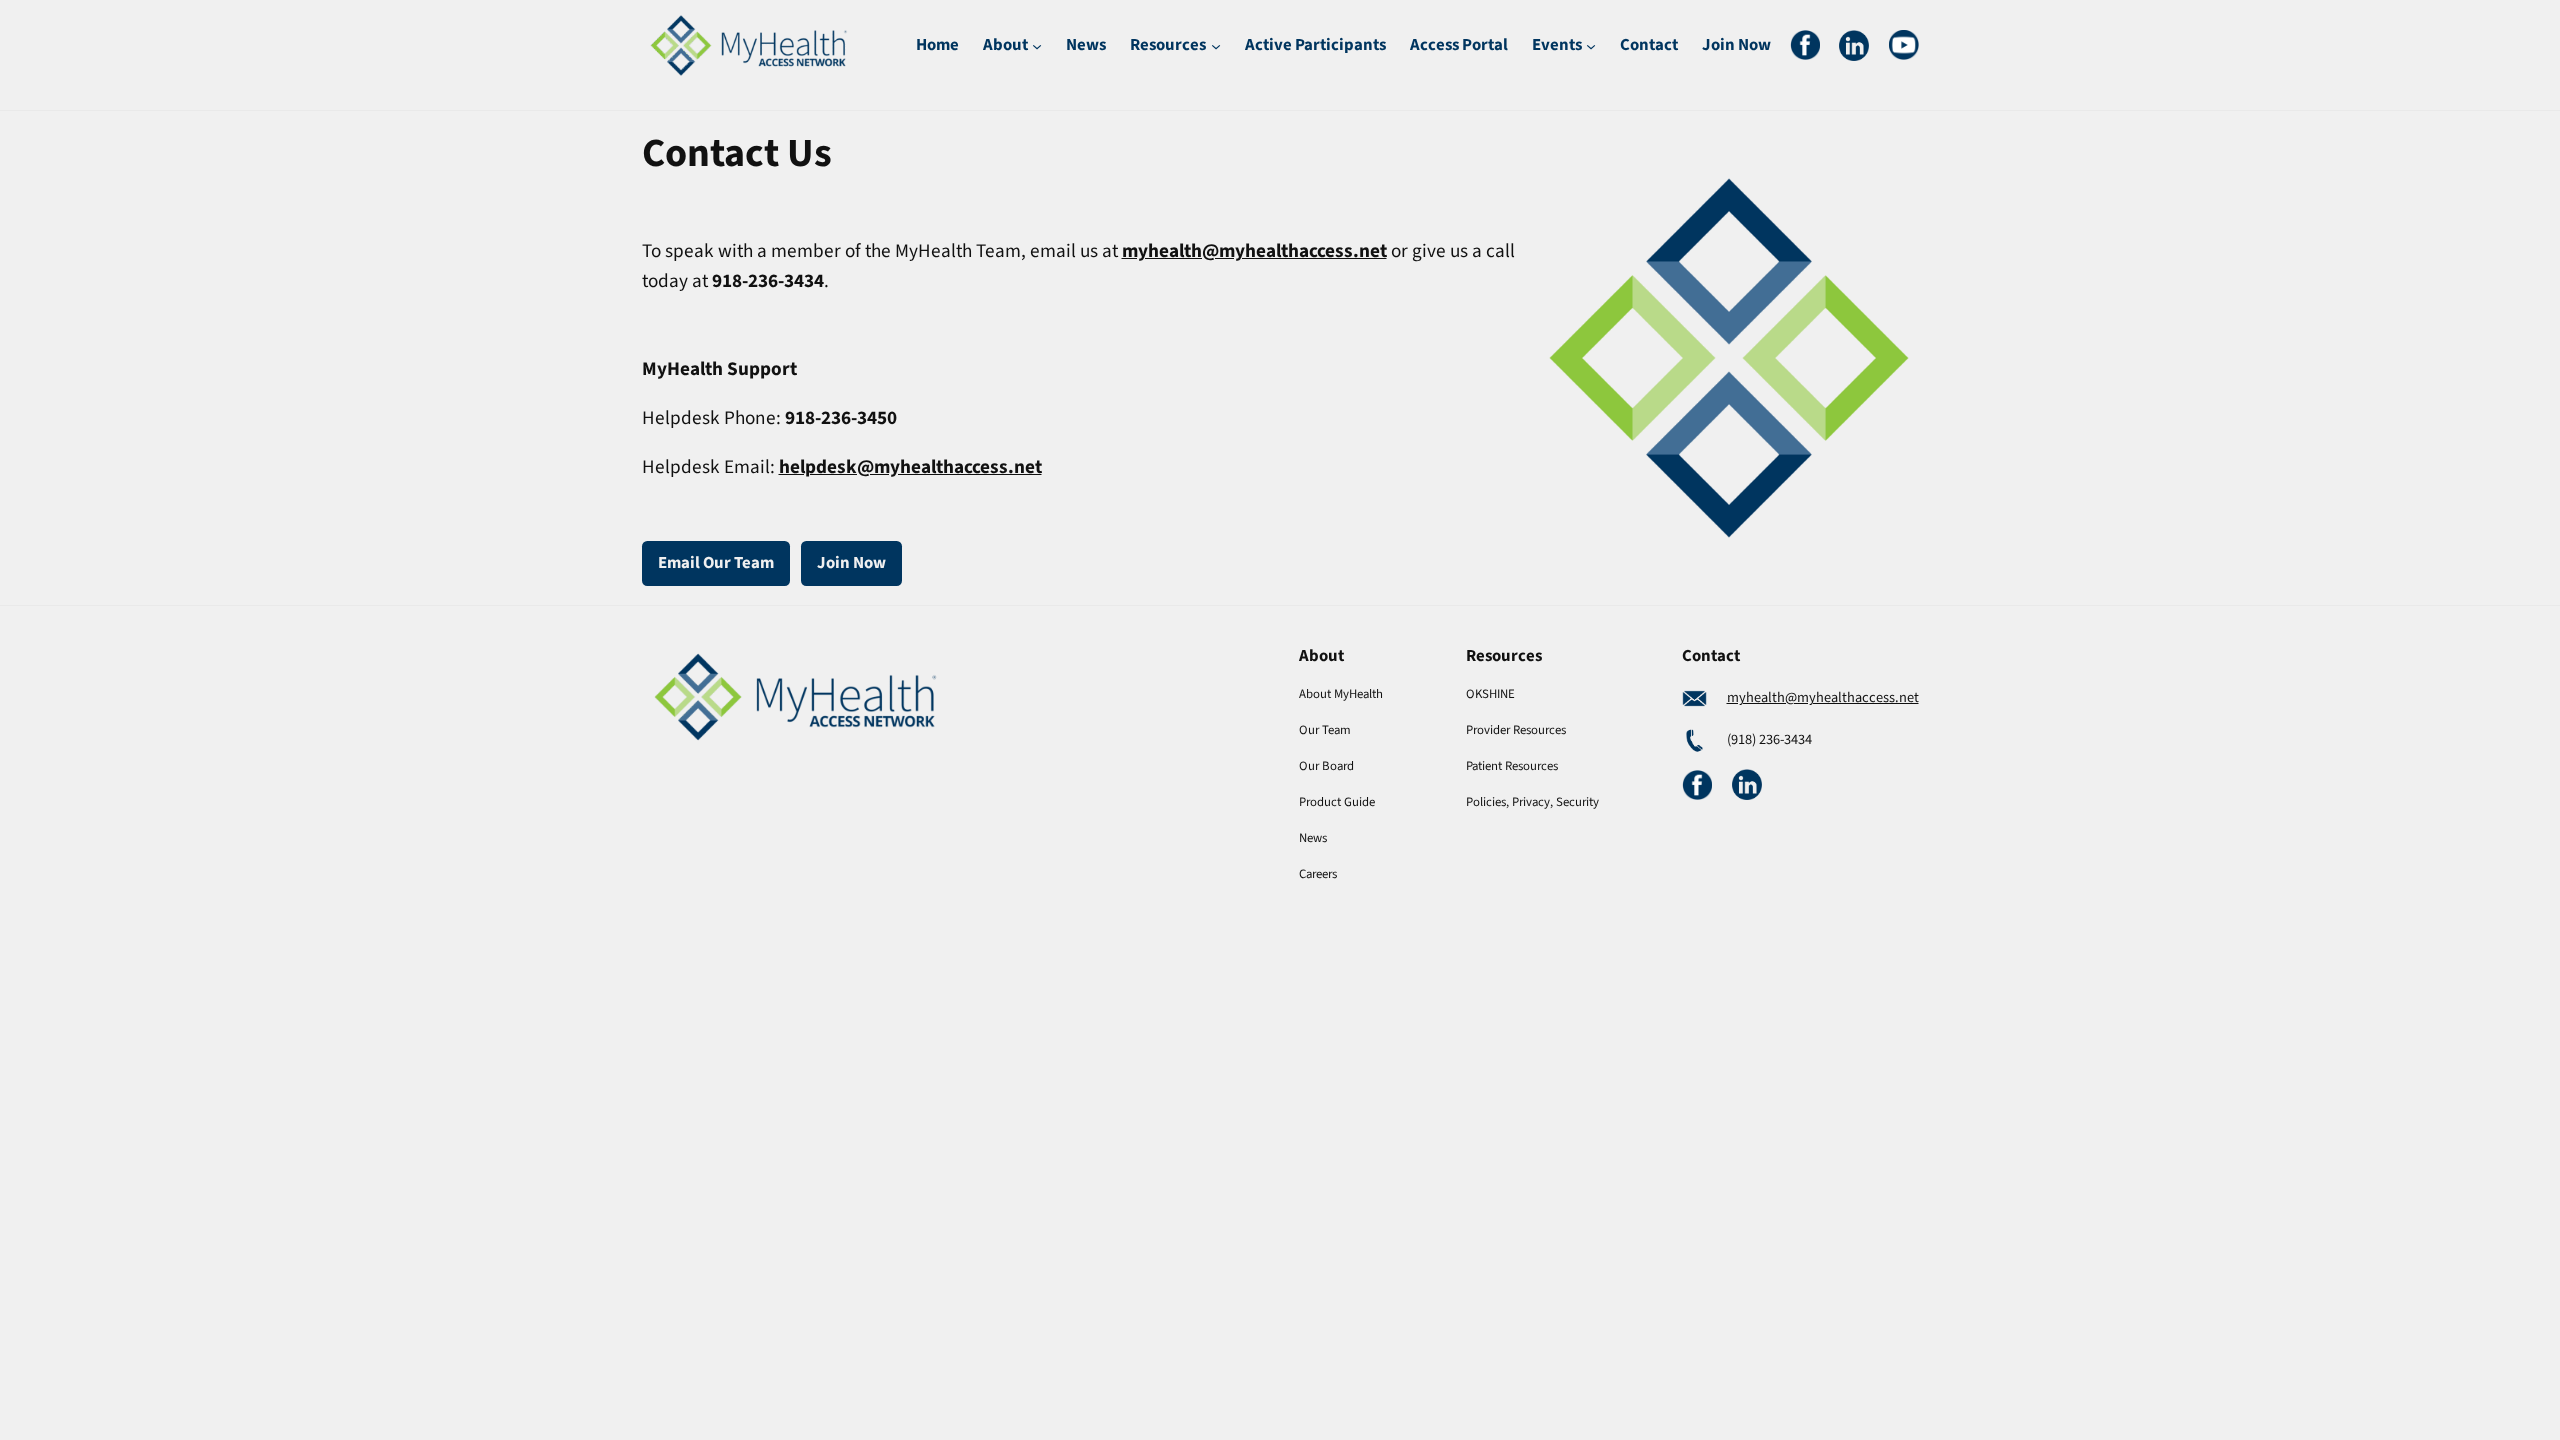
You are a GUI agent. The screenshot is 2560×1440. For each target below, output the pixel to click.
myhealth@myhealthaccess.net (1823, 697)
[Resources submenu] (1216, 45)
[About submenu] (1037, 45)
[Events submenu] (1591, 45)
